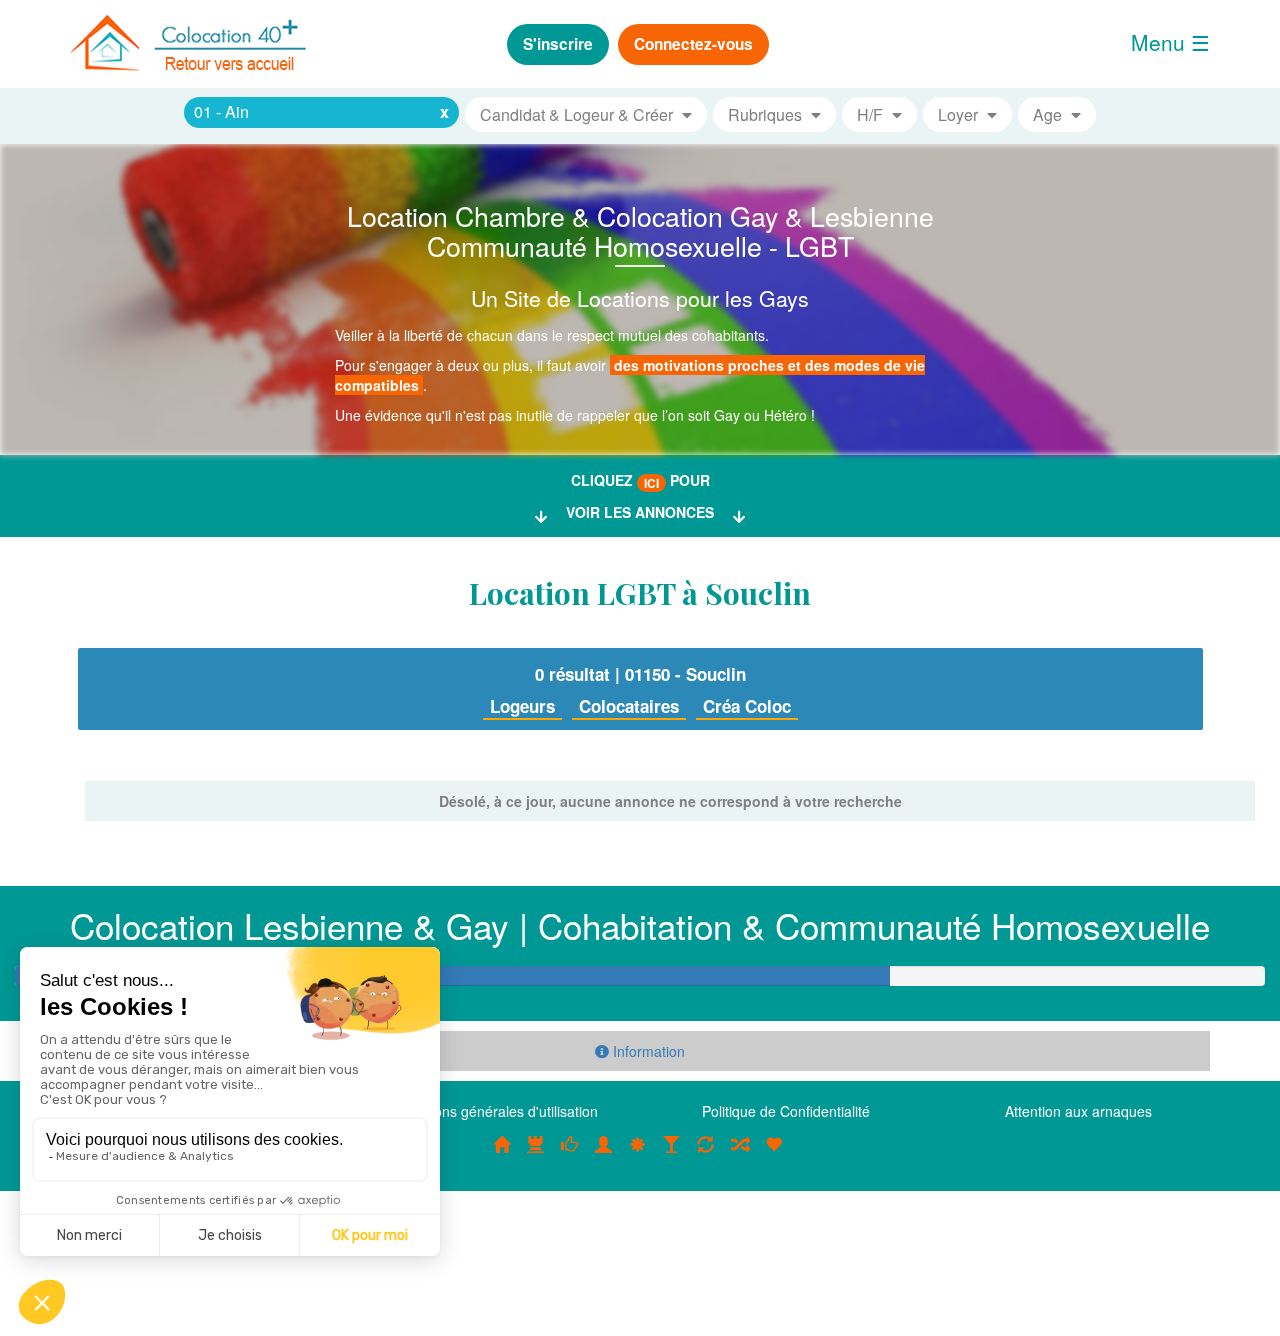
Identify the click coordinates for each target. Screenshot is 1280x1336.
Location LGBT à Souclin (640, 593)
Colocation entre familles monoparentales (774, 1154)
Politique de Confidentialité (786, 1111)
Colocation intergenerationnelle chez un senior (740, 1154)
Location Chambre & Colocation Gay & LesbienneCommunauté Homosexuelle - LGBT (640, 230)
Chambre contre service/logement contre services (706, 1154)
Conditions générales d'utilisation (494, 1111)
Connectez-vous (693, 44)
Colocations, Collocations (502, 1154)
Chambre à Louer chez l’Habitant (570, 1154)
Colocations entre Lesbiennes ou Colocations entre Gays (672, 1154)
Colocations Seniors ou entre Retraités (638, 1154)
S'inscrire (558, 44)
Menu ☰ (1170, 42)
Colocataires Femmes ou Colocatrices (604, 1154)
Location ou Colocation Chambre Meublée (536, 1154)
